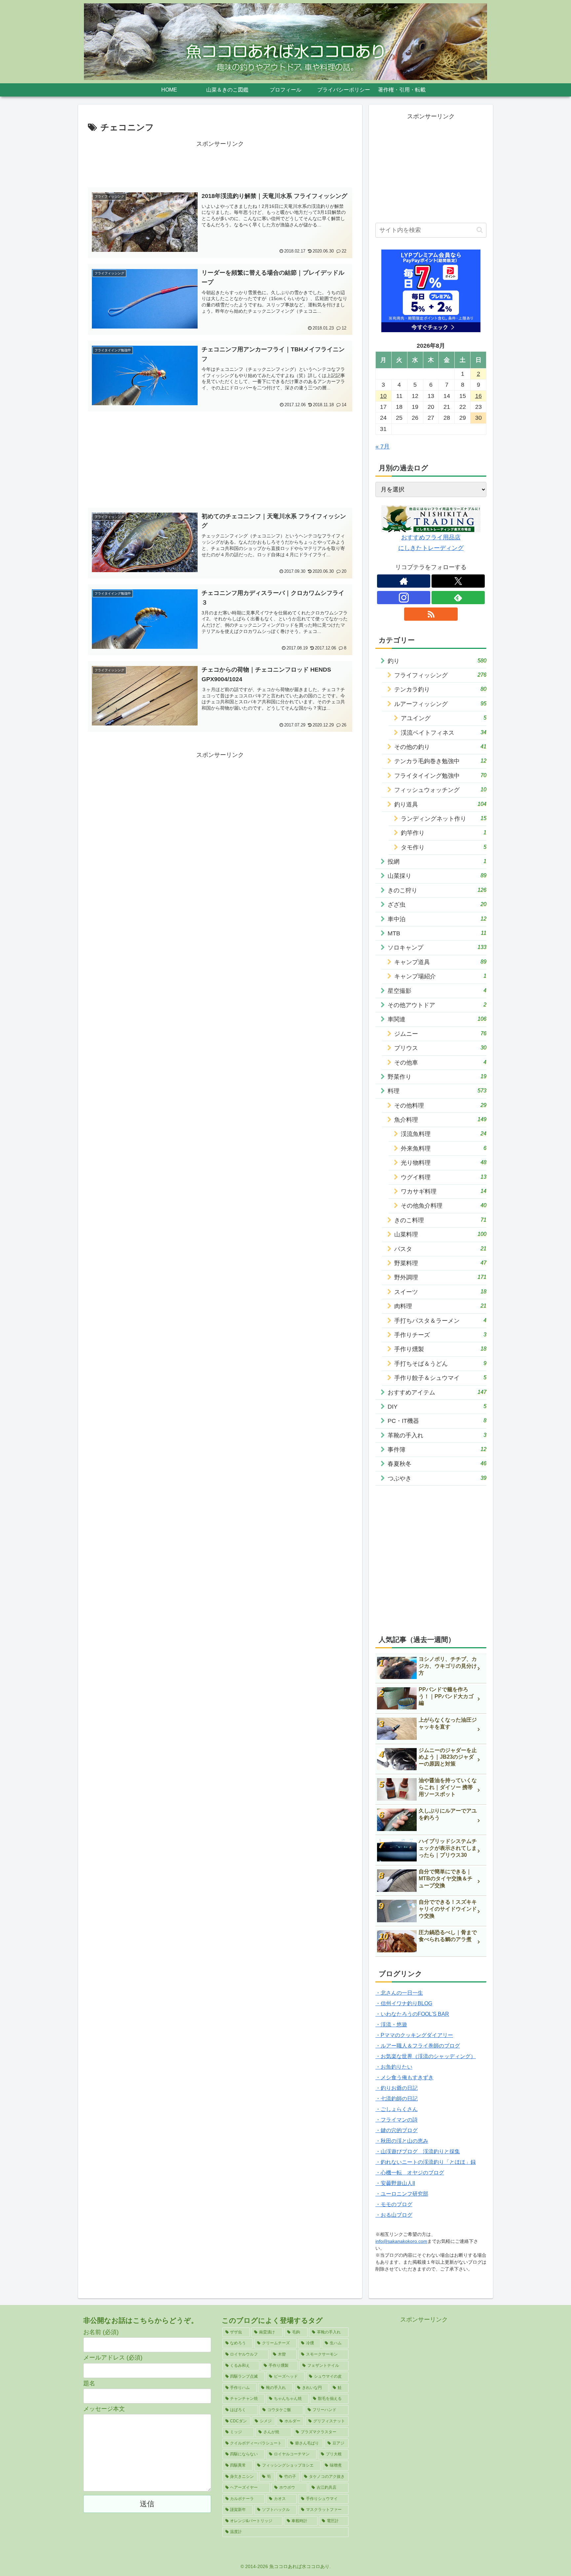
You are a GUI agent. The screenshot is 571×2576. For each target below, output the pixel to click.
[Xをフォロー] (458, 581)
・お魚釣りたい (394, 2067)
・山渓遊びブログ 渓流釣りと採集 (418, 2151)
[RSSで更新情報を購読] (431, 614)
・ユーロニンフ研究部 (402, 2194)
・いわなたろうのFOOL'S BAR (412, 2014)
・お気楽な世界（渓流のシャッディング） (426, 2056)
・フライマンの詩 (397, 2120)
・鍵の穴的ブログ (397, 2130)
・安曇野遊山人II (395, 2183)
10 (383, 396)
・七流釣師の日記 (397, 2099)
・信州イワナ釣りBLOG (404, 2003)
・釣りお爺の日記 (397, 2088)
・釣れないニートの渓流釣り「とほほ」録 (426, 2162)
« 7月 (382, 447)
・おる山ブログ (394, 2215)
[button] (480, 230)
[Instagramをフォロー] (404, 598)
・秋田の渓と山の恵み (402, 2141)
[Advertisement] (220, 164)
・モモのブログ (394, 2204)
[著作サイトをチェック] (404, 581)
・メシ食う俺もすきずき (404, 2077)
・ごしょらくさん (397, 2109)
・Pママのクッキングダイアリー (414, 2035)
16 (478, 396)
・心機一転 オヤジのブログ (410, 2173)
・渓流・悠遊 (391, 2025)
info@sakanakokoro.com (401, 2241)
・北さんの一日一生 (399, 1993)
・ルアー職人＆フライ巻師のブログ (418, 2046)
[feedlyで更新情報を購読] (458, 598)
